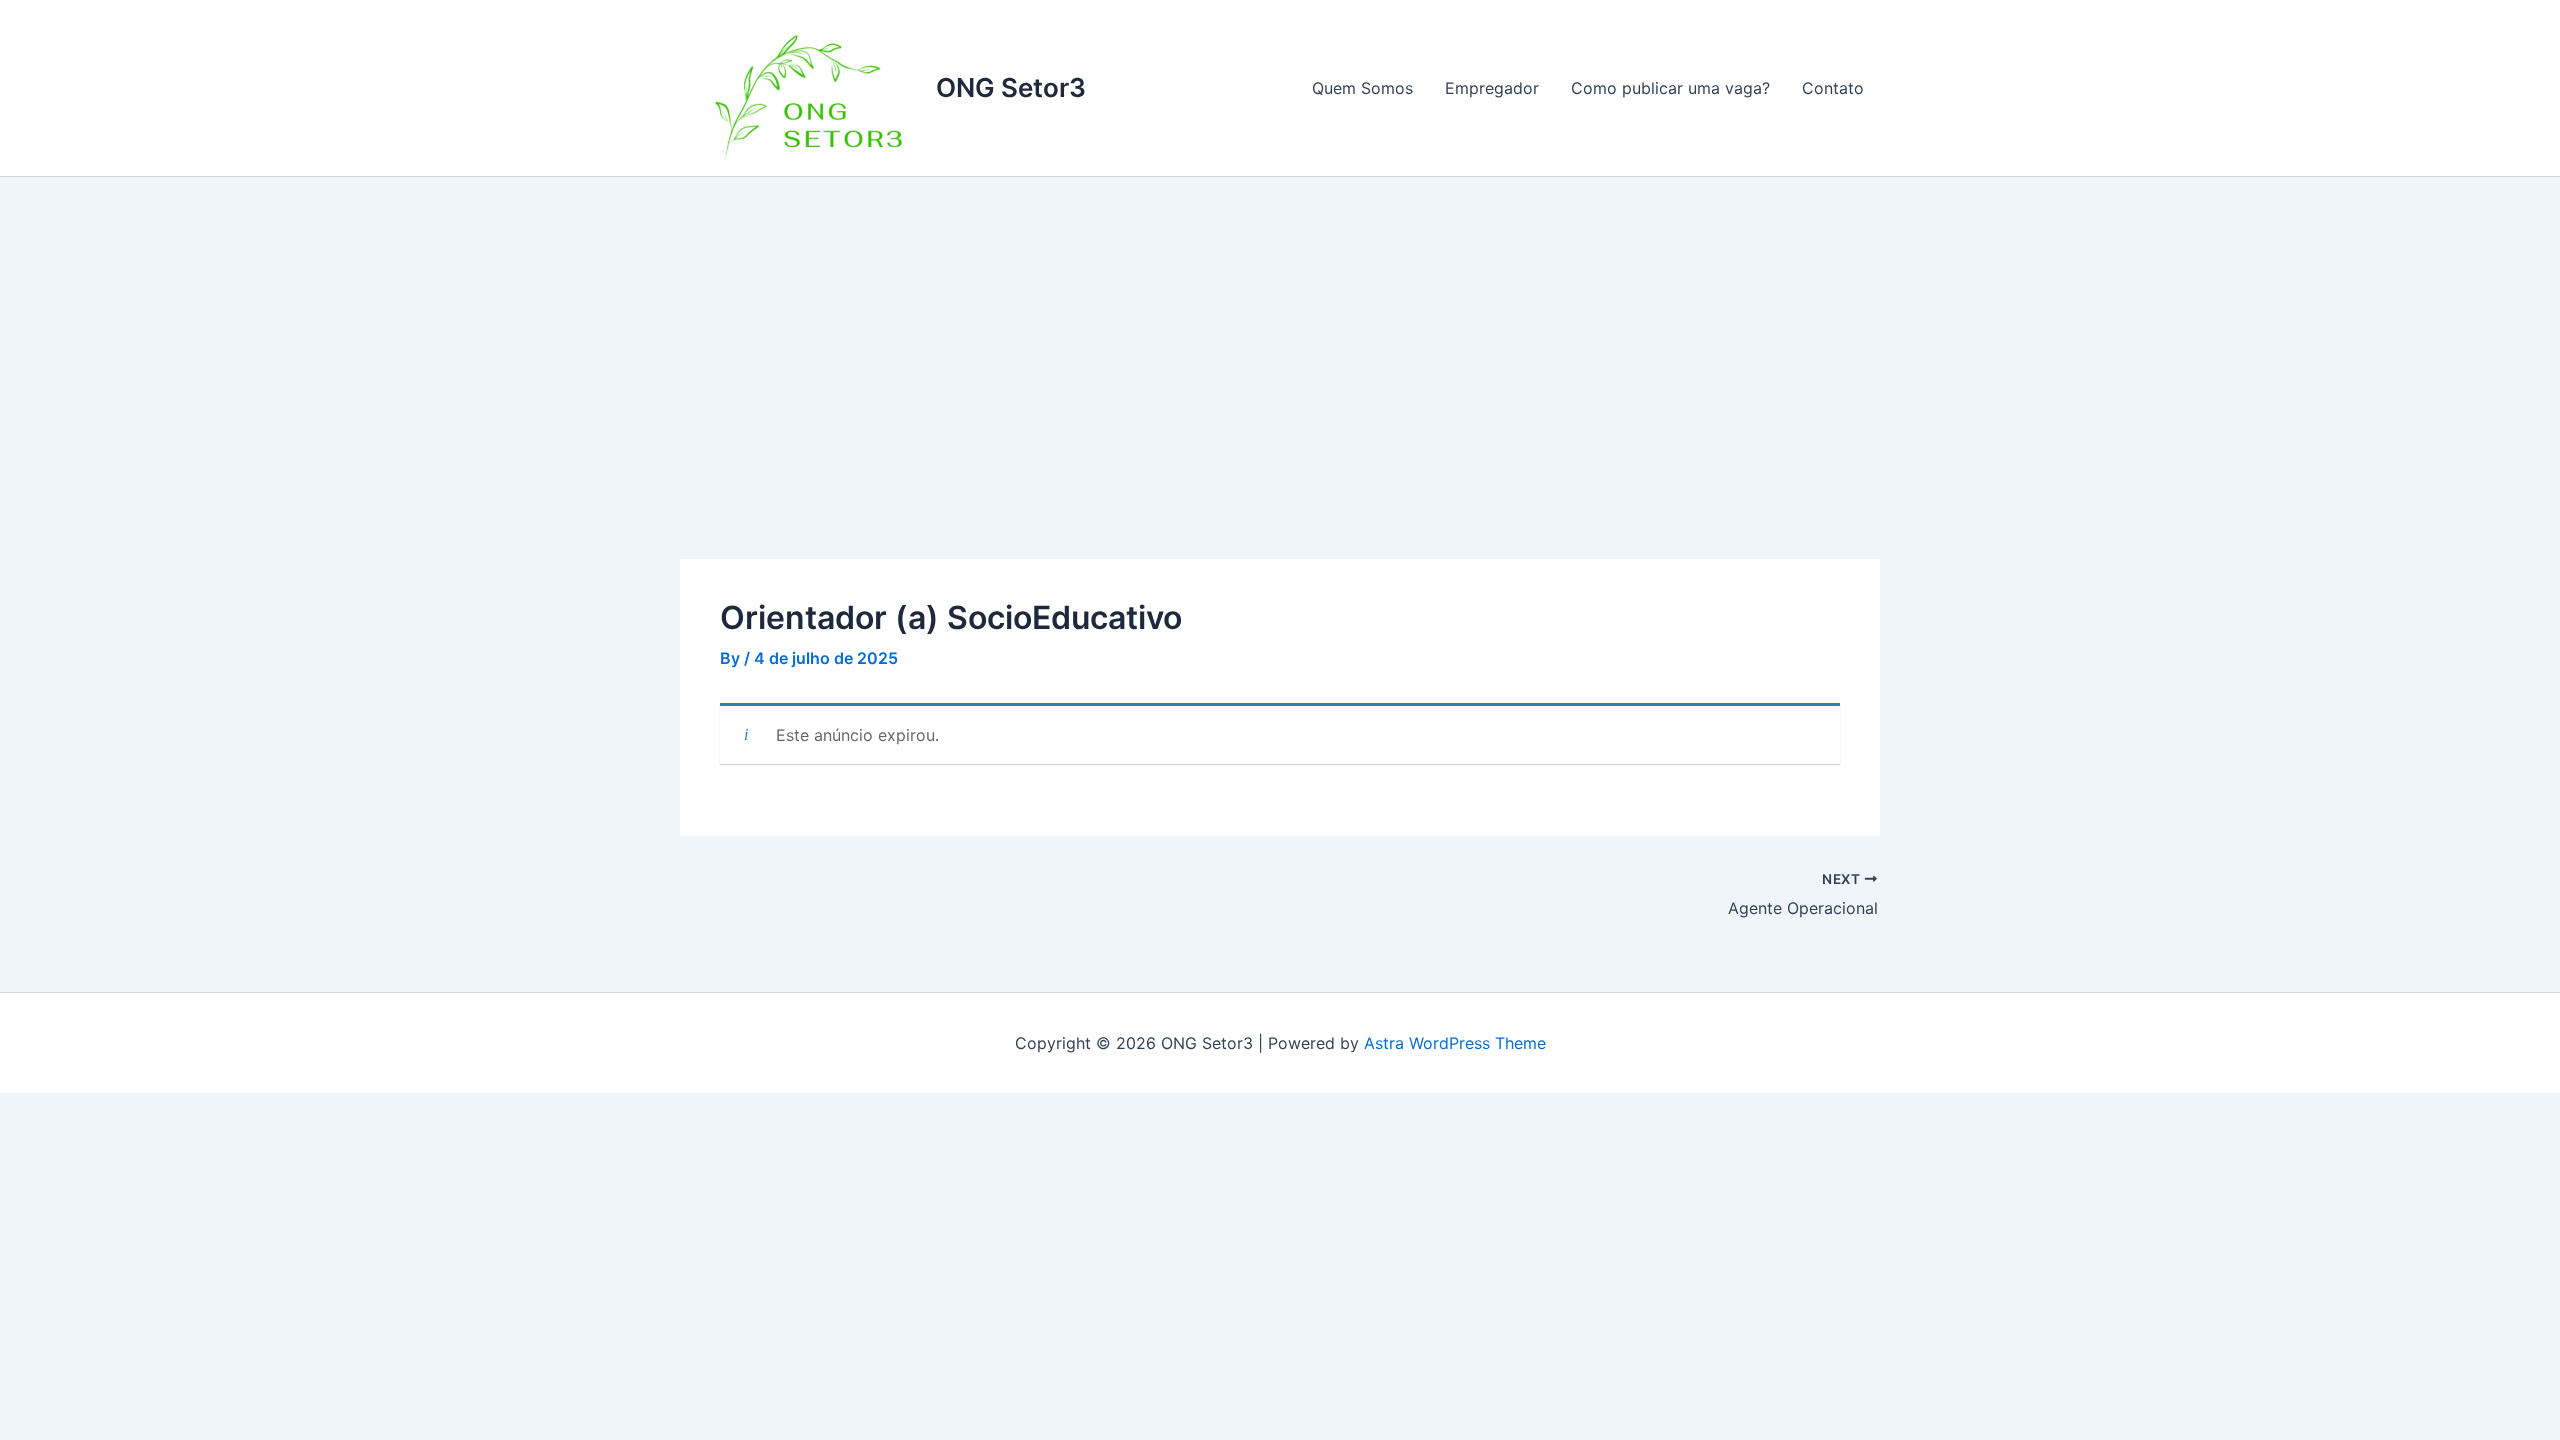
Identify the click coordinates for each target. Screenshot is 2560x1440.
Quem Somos (1362, 88)
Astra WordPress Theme (1455, 1043)
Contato (1833, 88)
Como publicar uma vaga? (1670, 88)
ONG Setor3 (1011, 87)
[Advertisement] (1280, 327)
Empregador (1492, 88)
